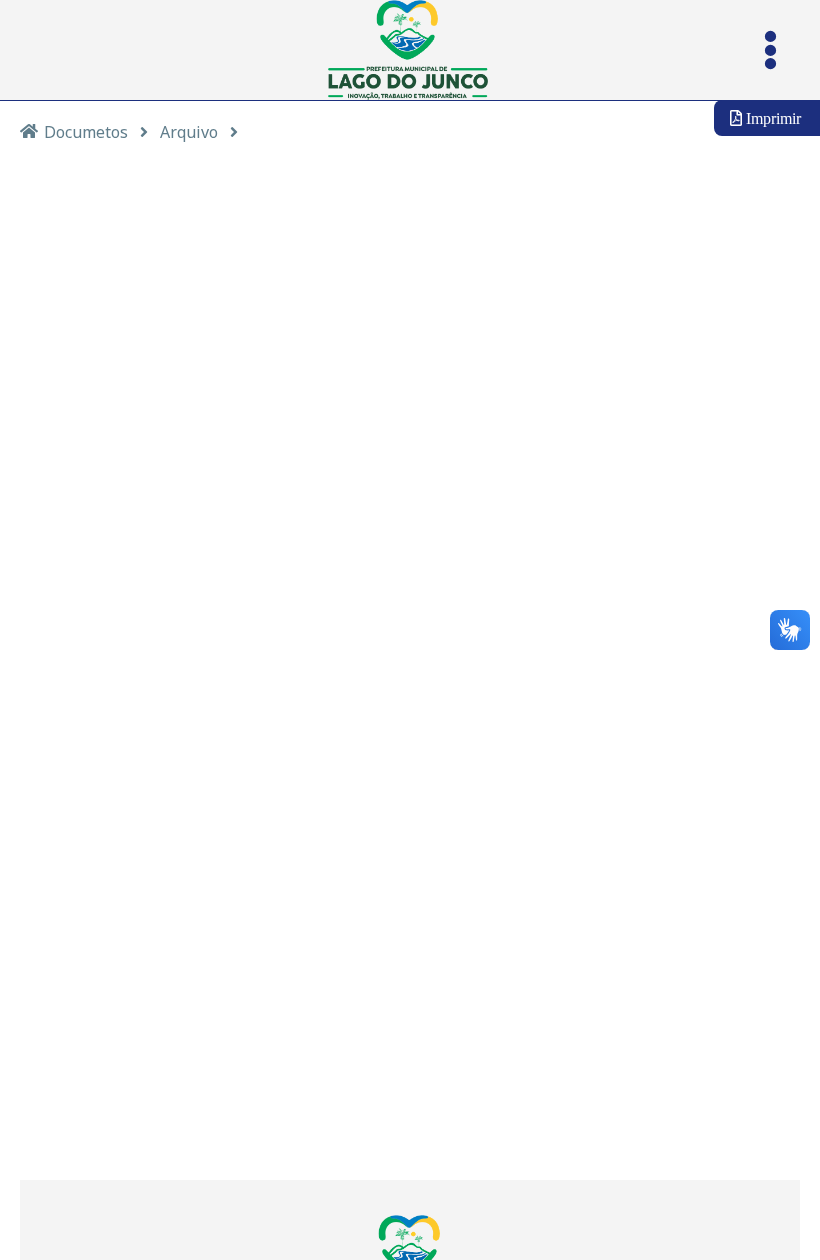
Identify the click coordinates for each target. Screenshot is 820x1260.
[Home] (29, 130)
